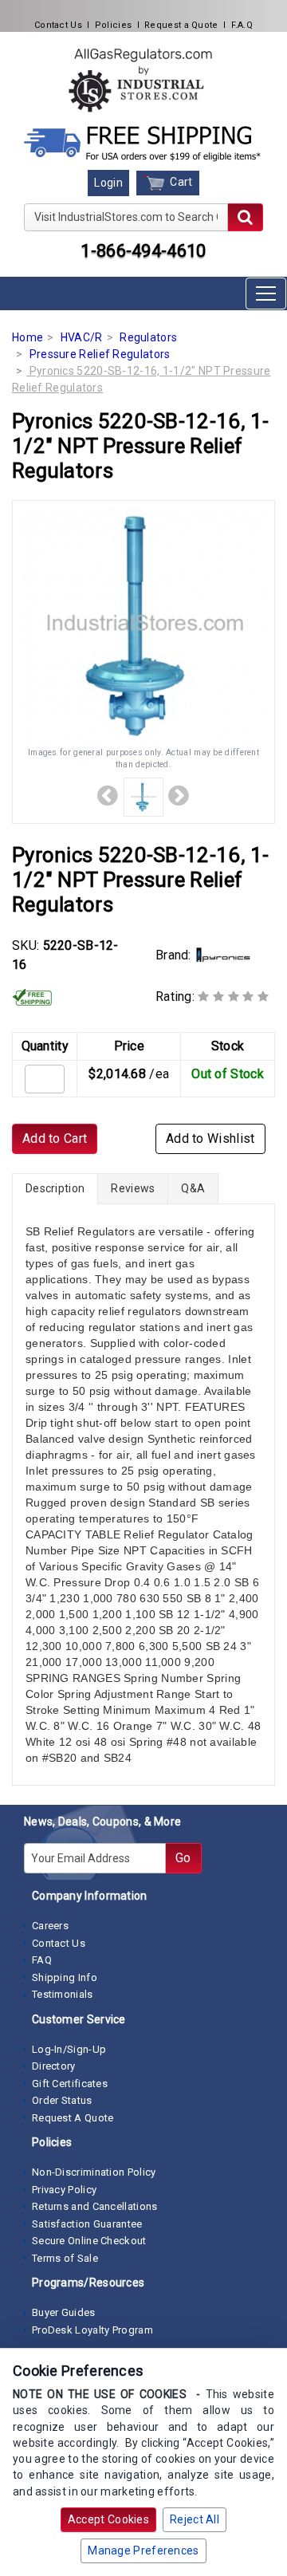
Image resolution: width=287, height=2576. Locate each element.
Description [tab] (55, 1188)
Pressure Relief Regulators (100, 354)
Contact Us (58, 25)
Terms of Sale (65, 2258)
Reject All (195, 2519)
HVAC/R (82, 337)
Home (28, 337)
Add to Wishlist (210, 1138)
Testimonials (63, 1994)
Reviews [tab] (133, 1188)
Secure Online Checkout (89, 2241)
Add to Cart (55, 1138)
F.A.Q (242, 25)
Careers (50, 1926)
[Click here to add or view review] (233, 997)
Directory (54, 2066)
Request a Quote (181, 25)
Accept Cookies (108, 2519)
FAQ (42, 1960)
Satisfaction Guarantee (87, 2224)
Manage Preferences (143, 2550)
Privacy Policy (64, 2190)
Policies (113, 25)
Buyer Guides (64, 2312)
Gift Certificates (70, 2084)
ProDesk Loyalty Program (92, 2330)
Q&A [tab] (193, 1188)
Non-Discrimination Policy (94, 2172)
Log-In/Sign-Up (69, 2049)
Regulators (148, 337)
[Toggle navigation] (266, 293)
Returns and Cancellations (95, 2206)
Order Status (62, 2100)
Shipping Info (65, 1977)
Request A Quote (73, 2118)
